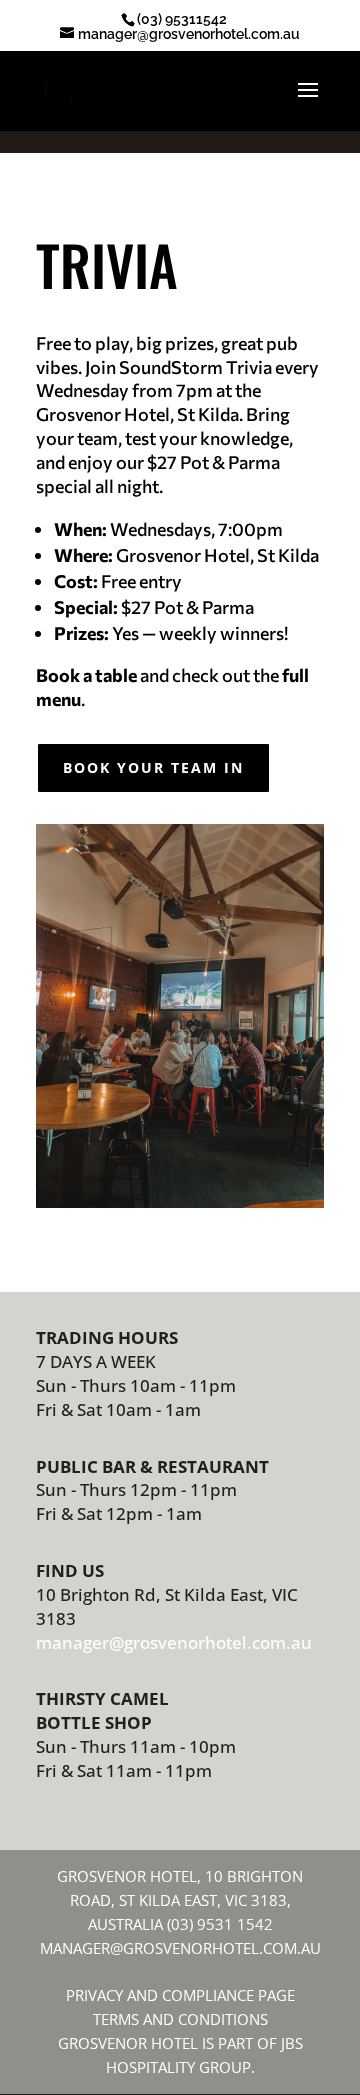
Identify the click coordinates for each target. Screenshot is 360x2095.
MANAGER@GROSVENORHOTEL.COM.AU (180, 1948)
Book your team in (153, 767)
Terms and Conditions (180, 2019)
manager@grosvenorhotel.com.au (174, 1642)
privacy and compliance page (180, 1995)
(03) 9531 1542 (220, 1924)
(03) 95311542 (182, 19)
